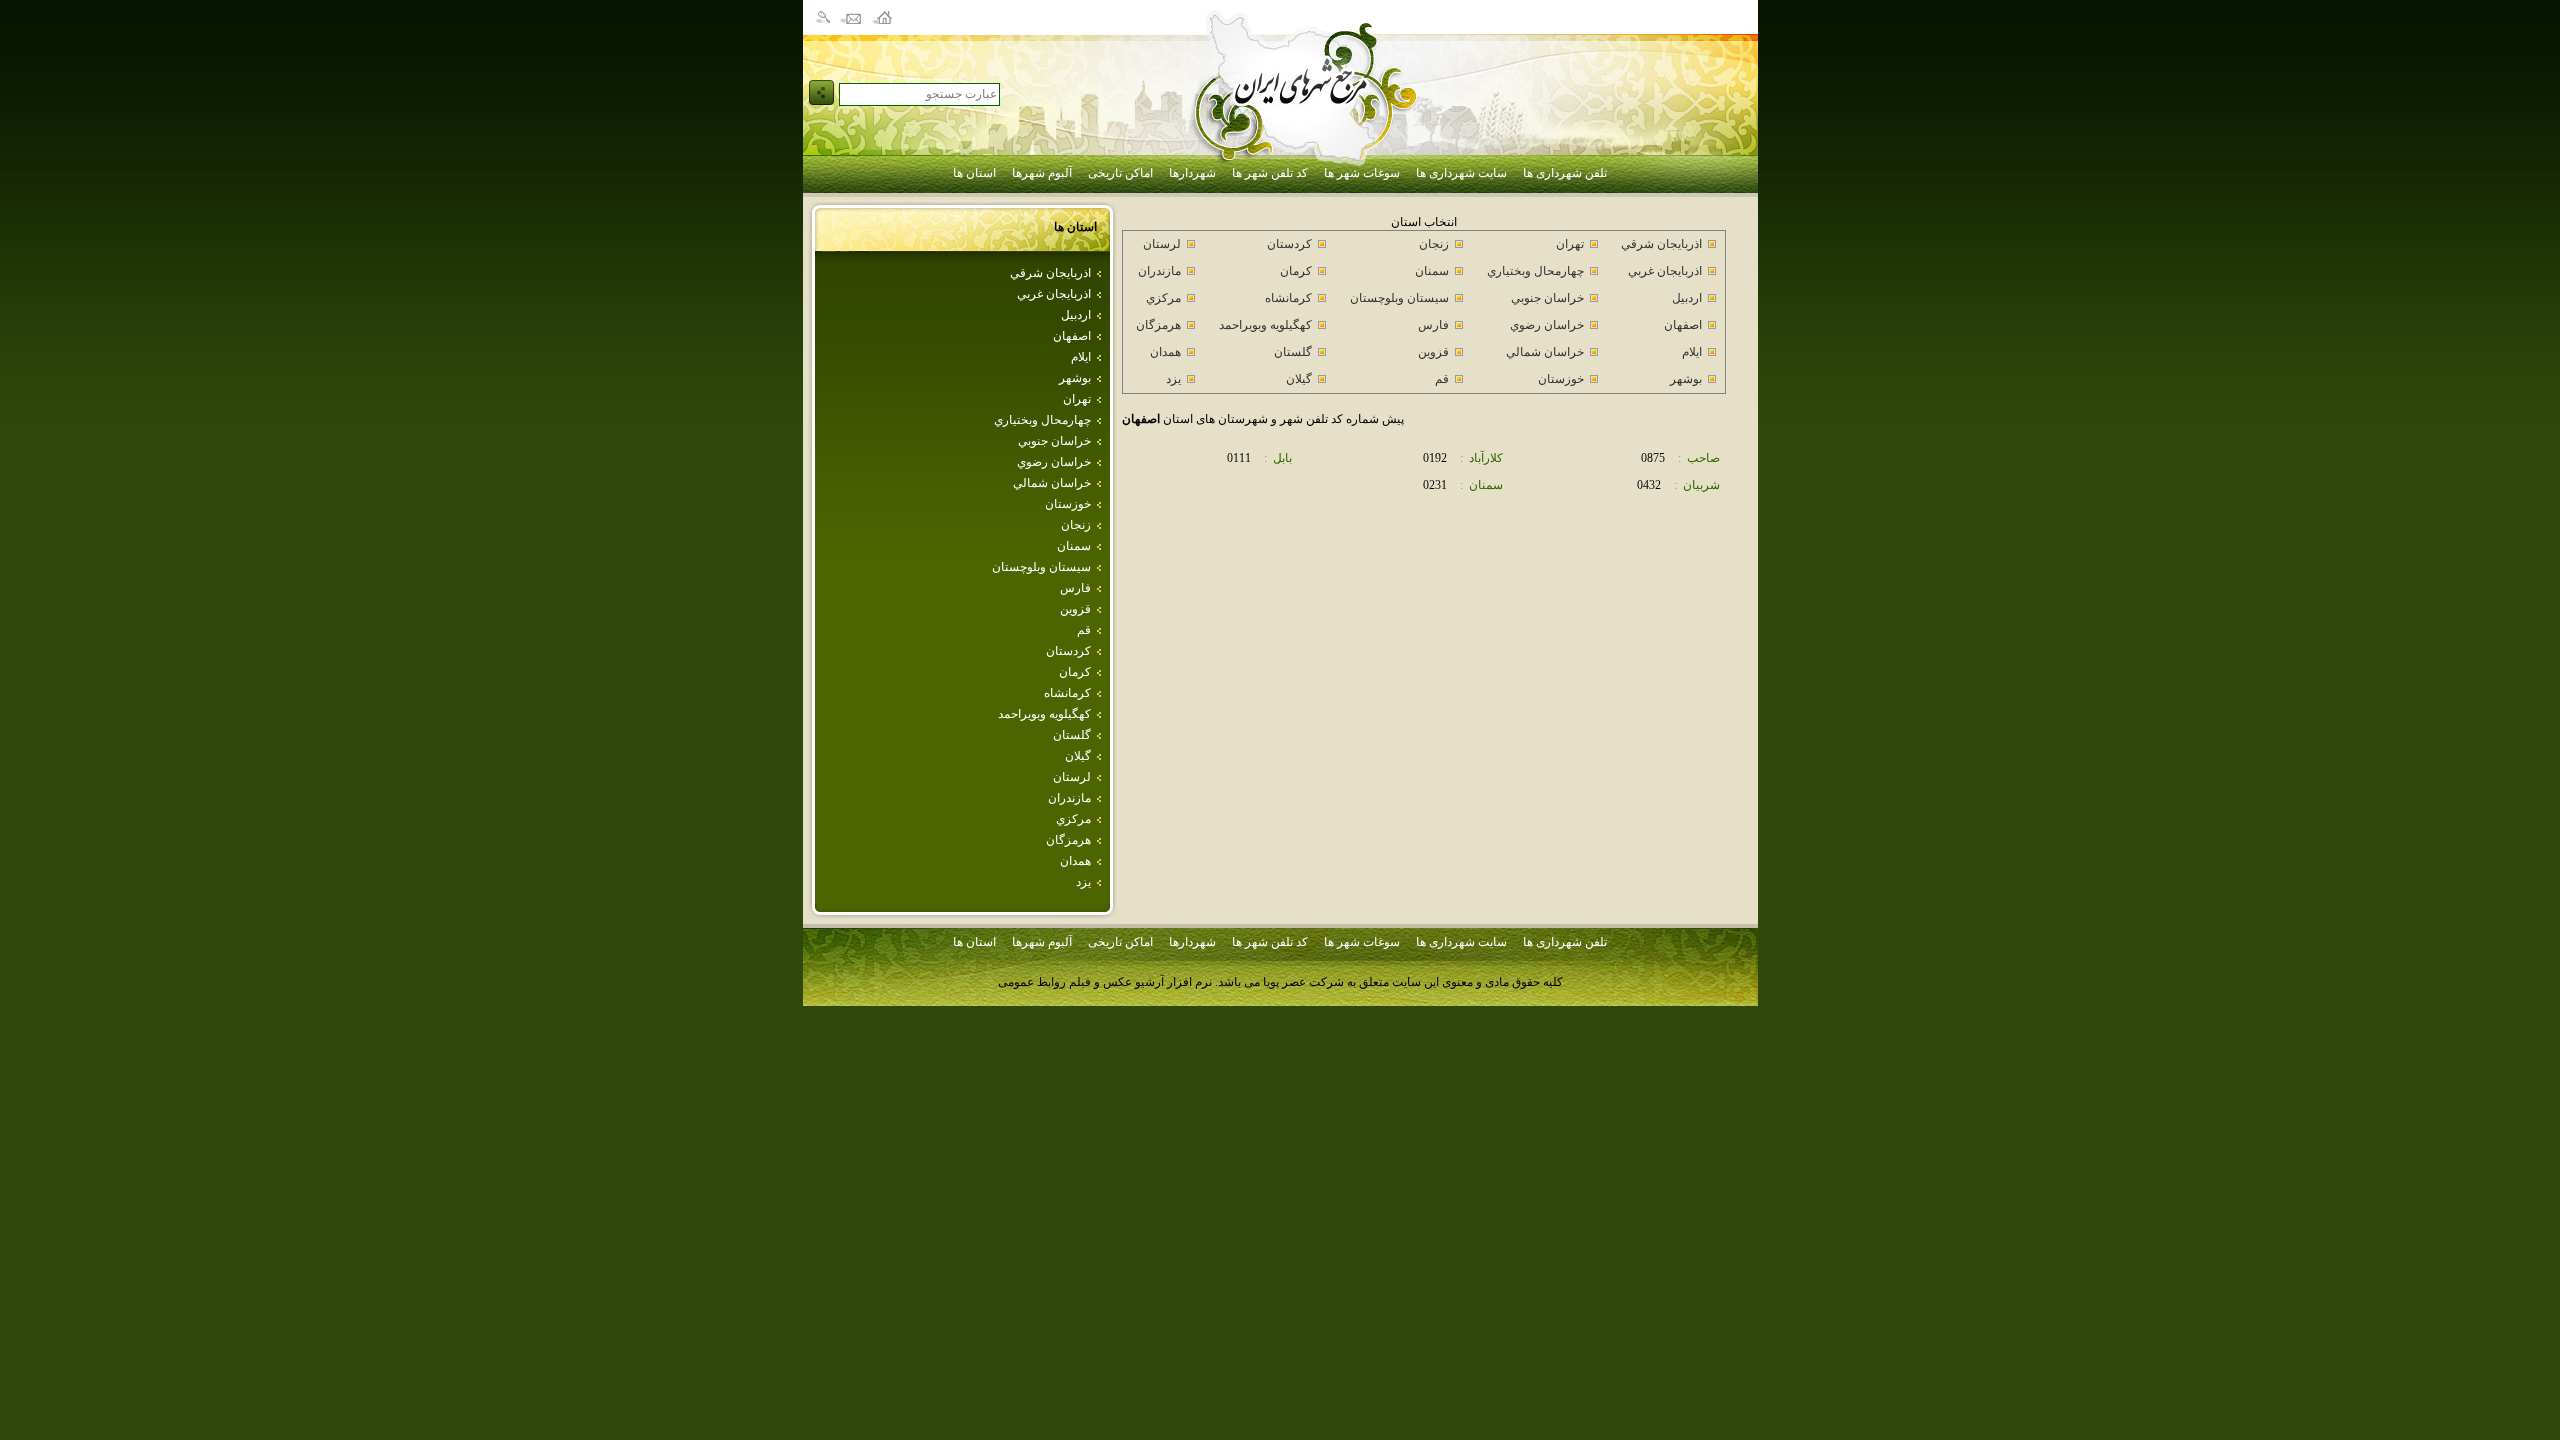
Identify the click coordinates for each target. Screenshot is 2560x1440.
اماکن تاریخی (1120, 173)
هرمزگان (1068, 840)
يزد (1083, 882)
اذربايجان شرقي (1050, 273)
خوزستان (1068, 504)
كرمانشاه (1067, 693)
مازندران (1069, 798)
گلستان (1072, 735)
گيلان (1078, 756)
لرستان (1072, 777)
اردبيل (1076, 315)
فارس (1075, 588)
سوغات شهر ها (1362, 173)
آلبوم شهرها (1042, 173)
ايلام (1081, 357)
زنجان (1076, 525)
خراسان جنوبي (1054, 441)
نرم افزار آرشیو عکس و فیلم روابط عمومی (1105, 982)
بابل (1282, 458)
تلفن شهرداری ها (1565, 173)
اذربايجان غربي (1054, 294)
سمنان (1074, 546)
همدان (1075, 861)
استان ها (974, 173)
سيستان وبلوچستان (1041, 567)
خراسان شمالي (1052, 483)
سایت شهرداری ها (1461, 173)
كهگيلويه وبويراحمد (1044, 714)
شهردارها (1192, 173)
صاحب (1703, 458)
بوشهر (1075, 378)
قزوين (1075, 609)
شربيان (1701, 485)
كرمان (1075, 672)
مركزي (1073, 819)
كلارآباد (1486, 458)
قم (1084, 630)
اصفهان (1072, 336)
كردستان (1068, 651)
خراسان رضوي (1054, 462)
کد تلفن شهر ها (1270, 173)
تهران (1077, 399)
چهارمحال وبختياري (1042, 420)
